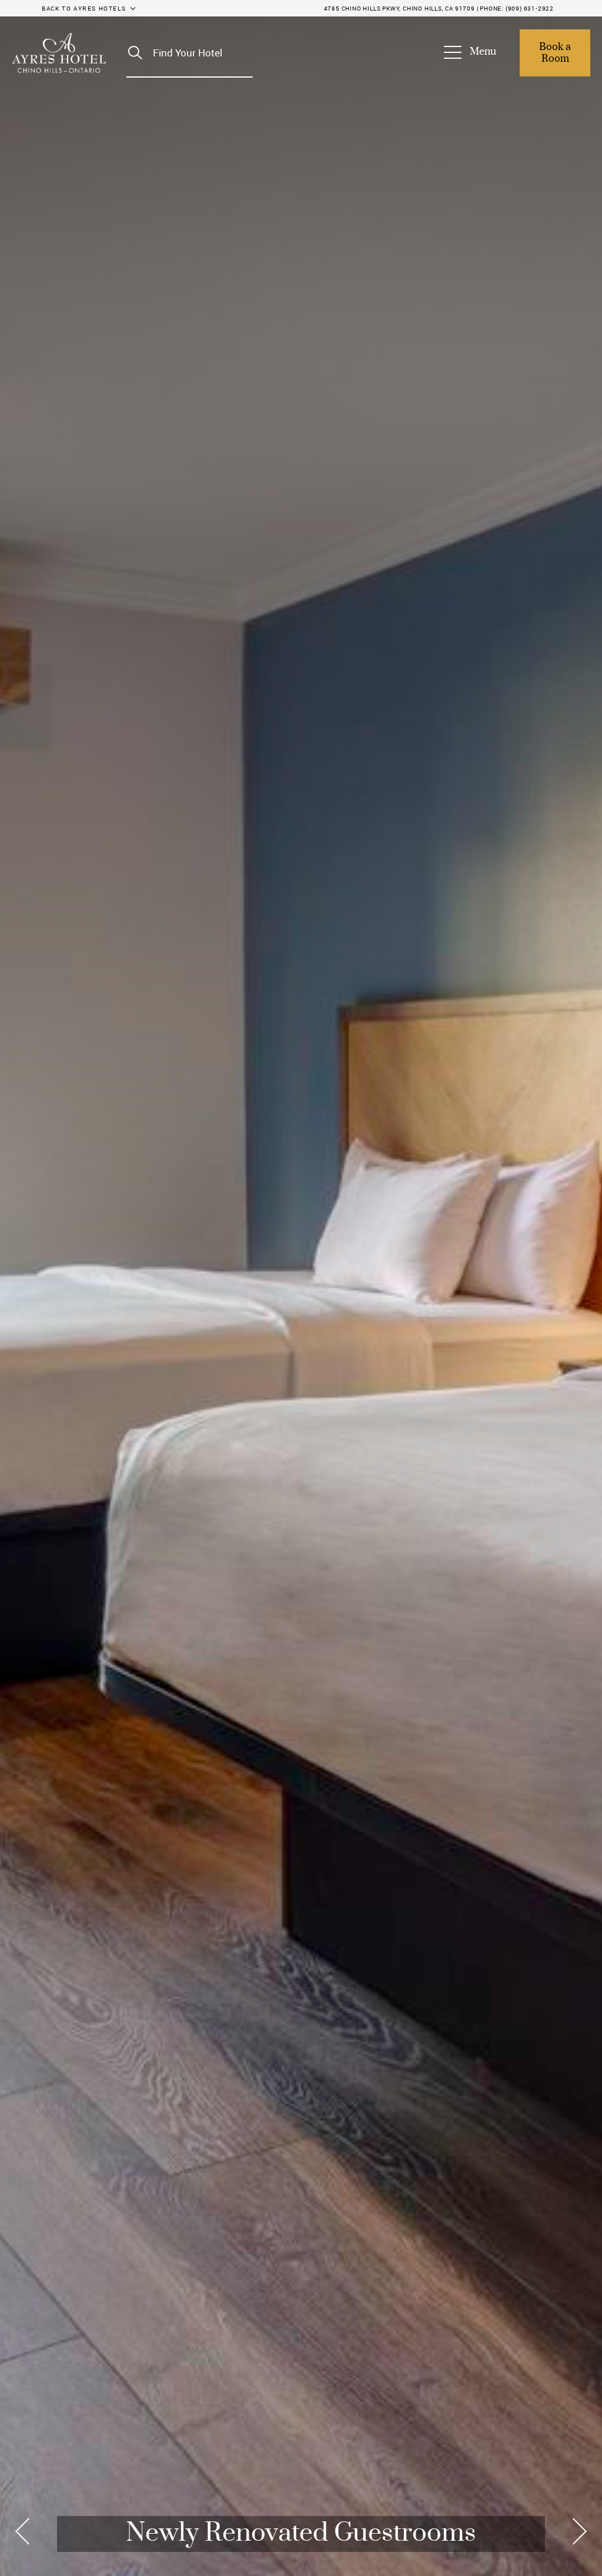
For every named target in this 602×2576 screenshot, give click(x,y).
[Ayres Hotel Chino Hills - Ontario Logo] (59, 53)
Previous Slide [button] (26, 2531)
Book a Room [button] (556, 53)
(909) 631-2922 (530, 8)
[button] (476, 53)
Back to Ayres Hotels (84, 8)
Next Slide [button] (576, 2531)
